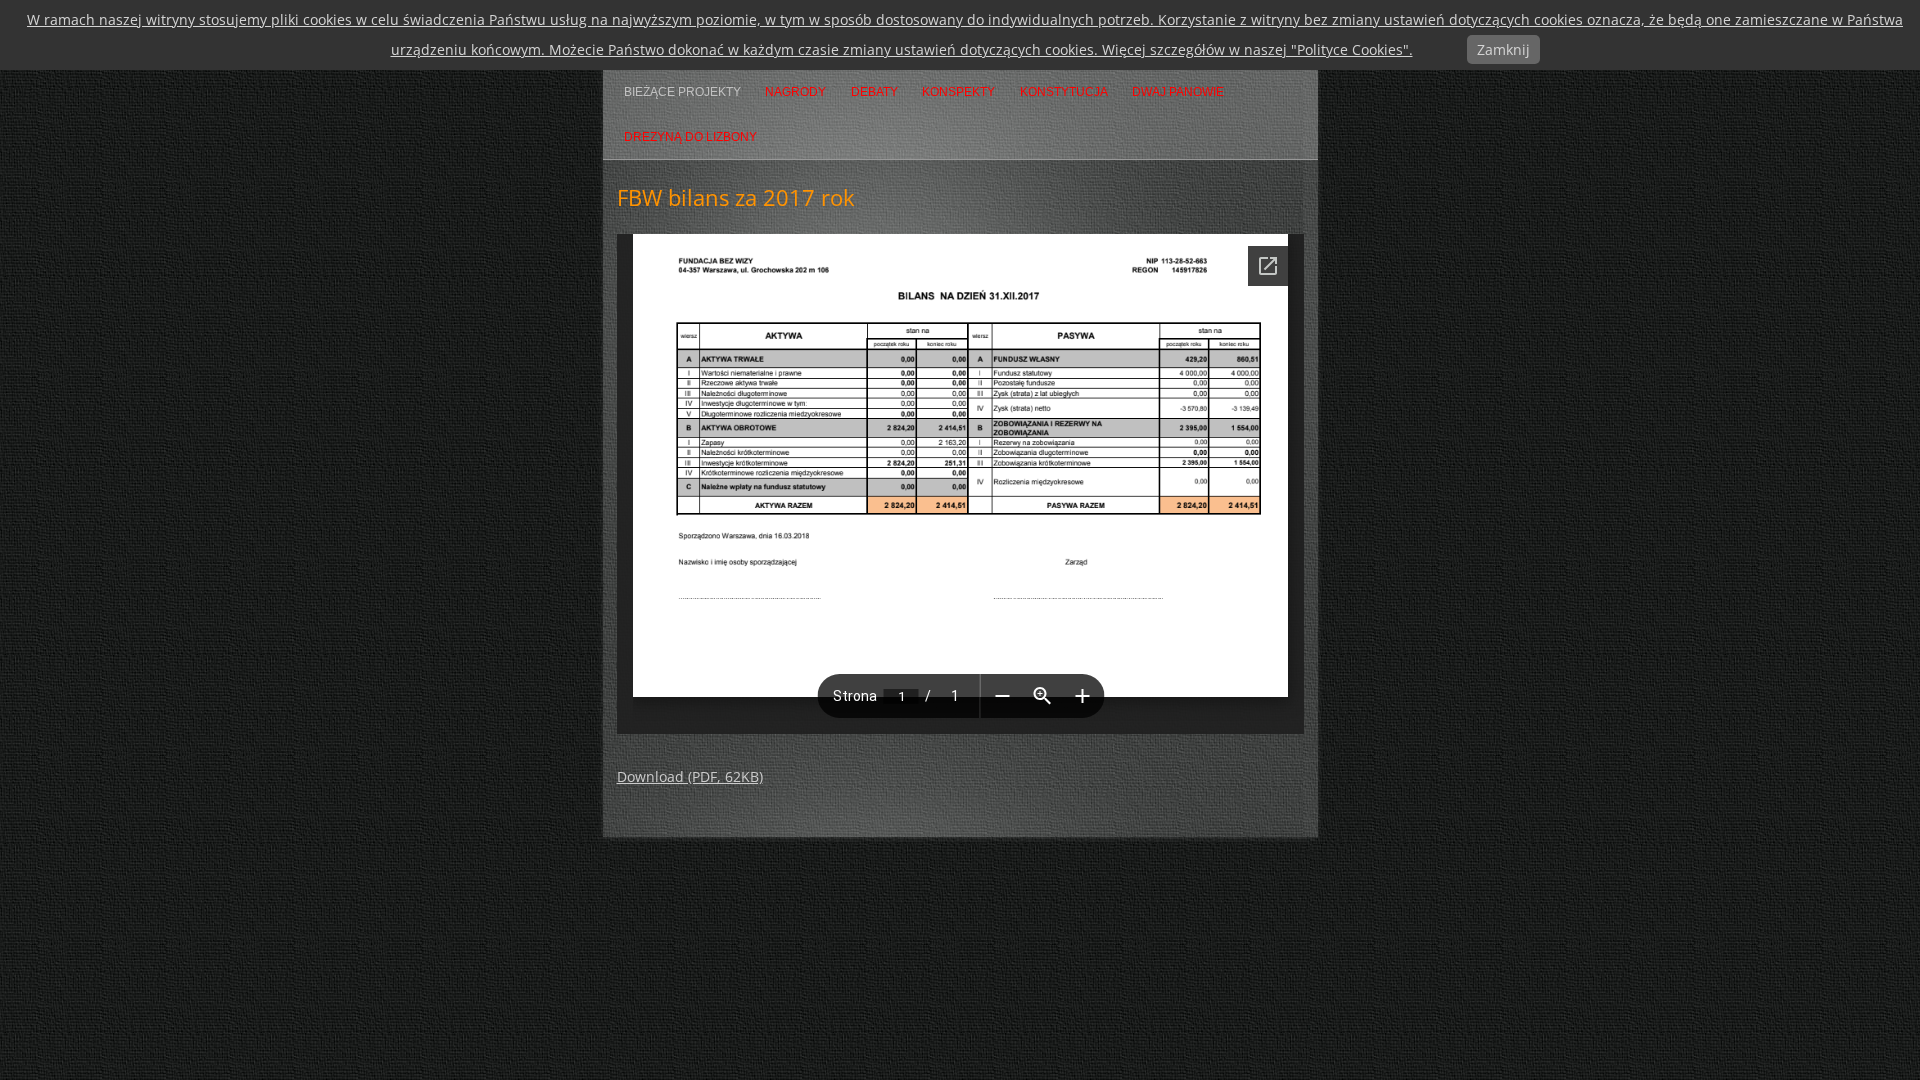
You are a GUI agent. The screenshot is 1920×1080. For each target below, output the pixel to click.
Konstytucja (1064, 92)
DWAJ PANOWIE (1178, 92)
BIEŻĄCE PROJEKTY (682, 92)
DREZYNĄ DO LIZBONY (690, 137)
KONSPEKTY (958, 92)
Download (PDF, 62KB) (690, 776)
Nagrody (795, 92)
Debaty (874, 92)
